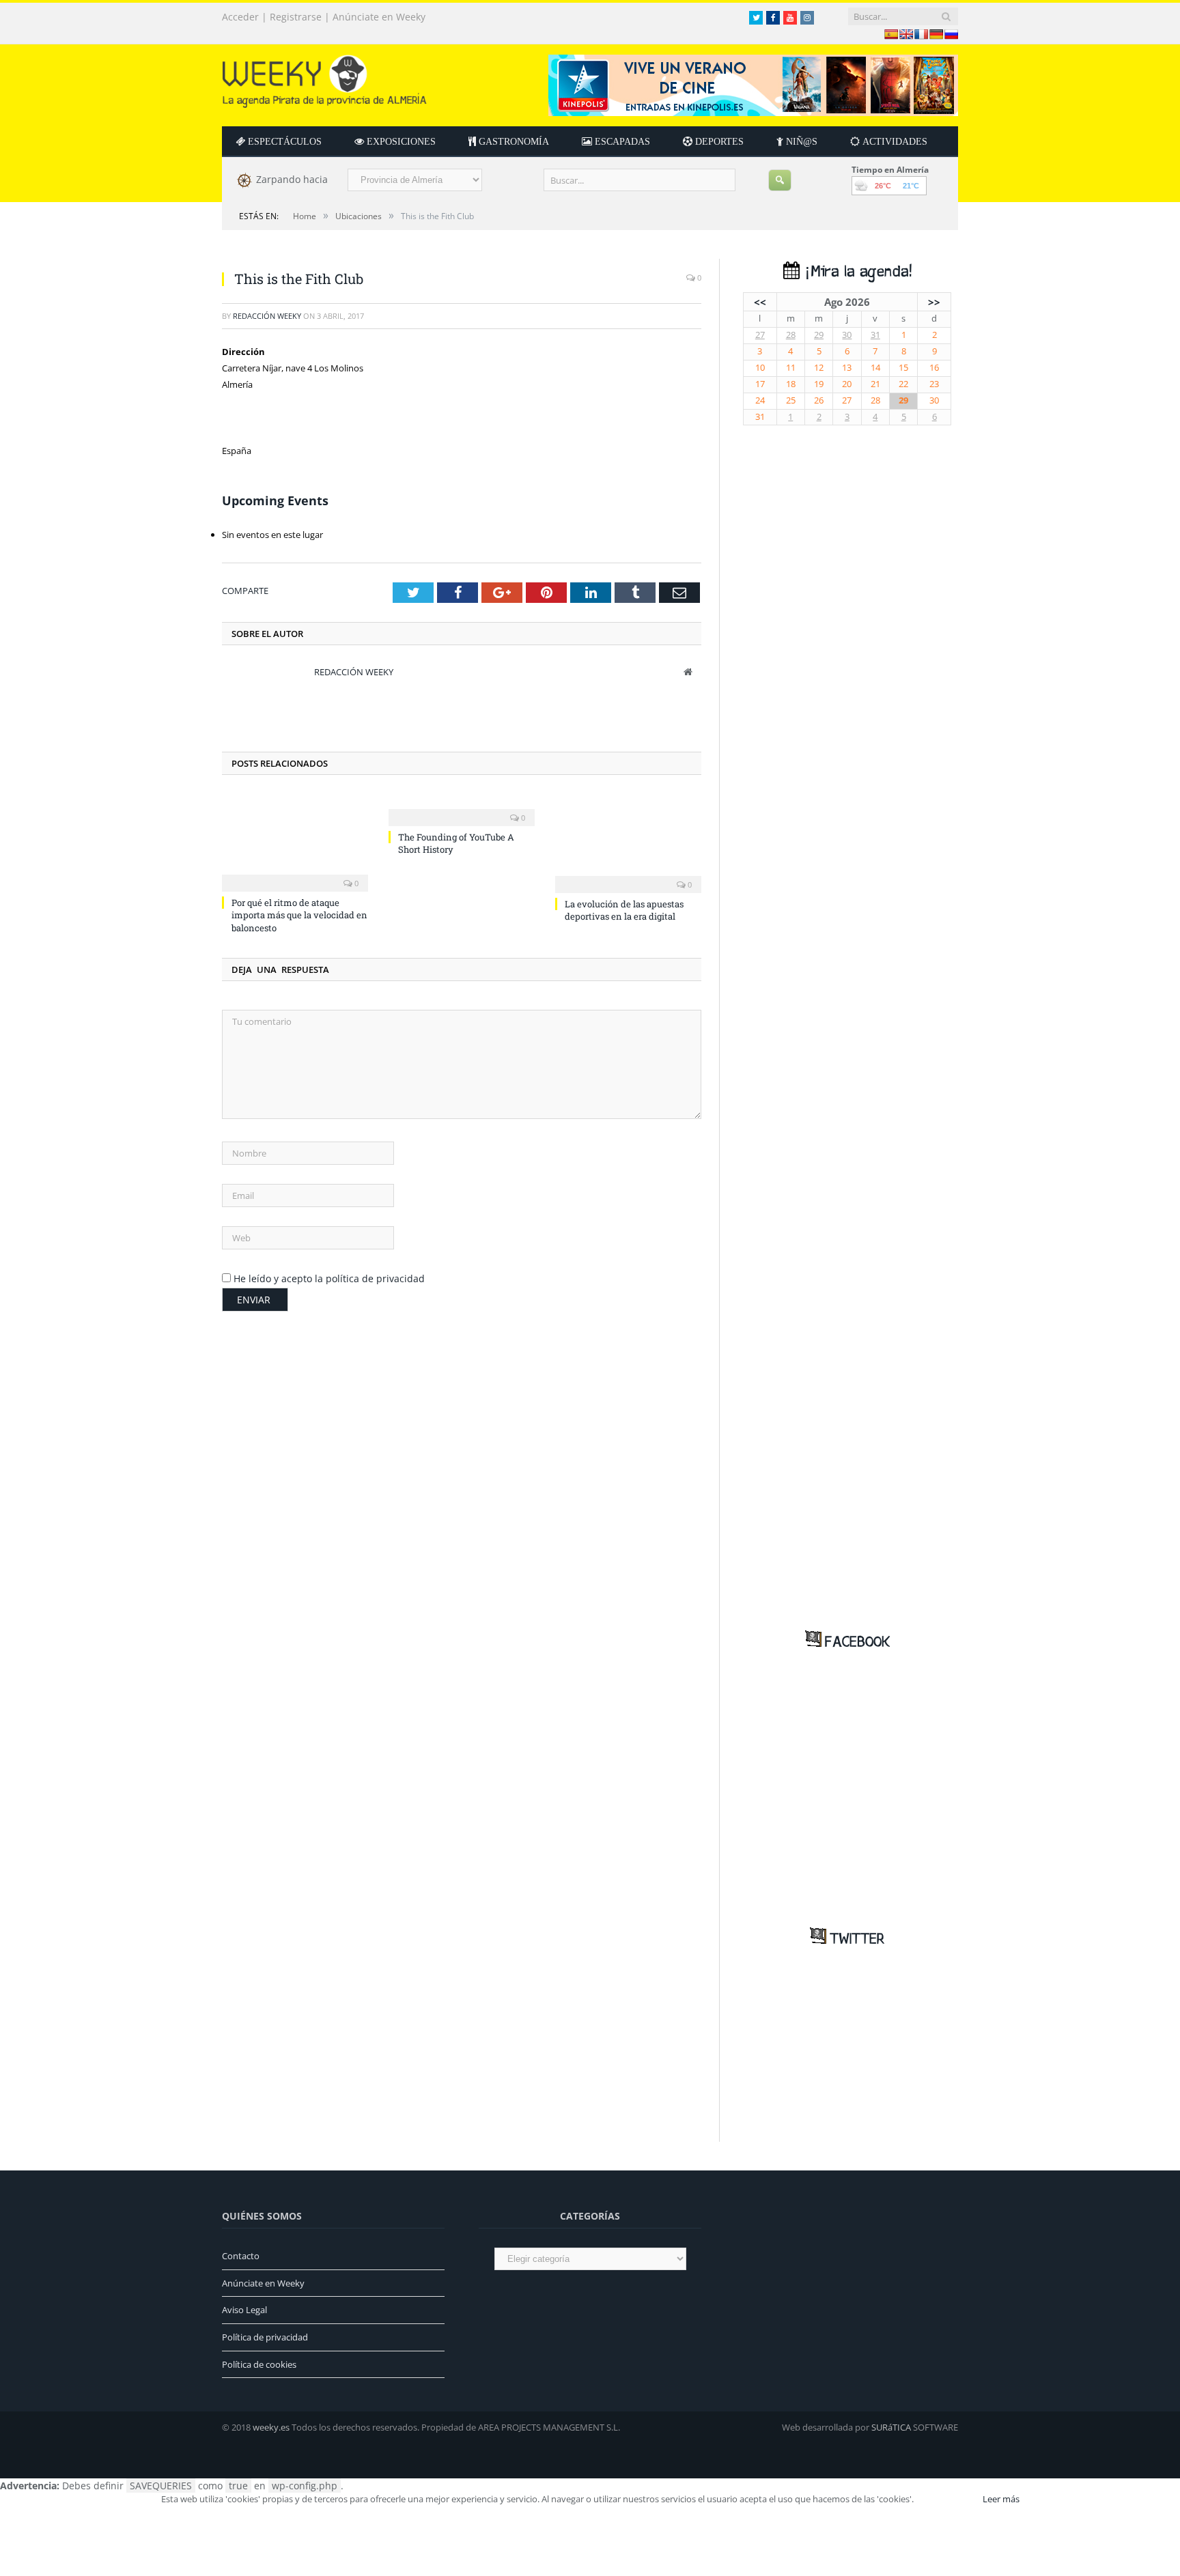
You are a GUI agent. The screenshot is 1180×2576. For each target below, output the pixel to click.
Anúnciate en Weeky (379, 17)
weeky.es (271, 2427)
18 (791, 384)
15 (903, 368)
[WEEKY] (324, 78)
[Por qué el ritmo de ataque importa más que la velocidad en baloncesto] (295, 841)
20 (847, 384)
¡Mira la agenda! (856, 272)
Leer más (1001, 2499)
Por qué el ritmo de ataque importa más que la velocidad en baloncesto (299, 915)
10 (760, 368)
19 (819, 384)
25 (791, 400)
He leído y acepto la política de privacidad (329, 1278)
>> (934, 302)
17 (760, 384)
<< (760, 302)
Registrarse (296, 17)
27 (760, 335)
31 (875, 335)
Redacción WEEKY (267, 316)
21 (875, 384)
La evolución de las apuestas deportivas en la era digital (624, 910)
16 (934, 368)
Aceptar (947, 2499)
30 (847, 335)
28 (791, 335)
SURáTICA (891, 2427)
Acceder (240, 17)
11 (791, 368)
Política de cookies (259, 2364)
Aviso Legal (244, 2310)
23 (934, 384)
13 (847, 368)
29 (819, 335)
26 (819, 400)
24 (760, 400)
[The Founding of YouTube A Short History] (462, 808)
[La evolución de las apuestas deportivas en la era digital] (628, 842)
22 (903, 384)
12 (819, 368)
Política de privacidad (265, 2337)
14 (875, 368)
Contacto (241, 2256)
